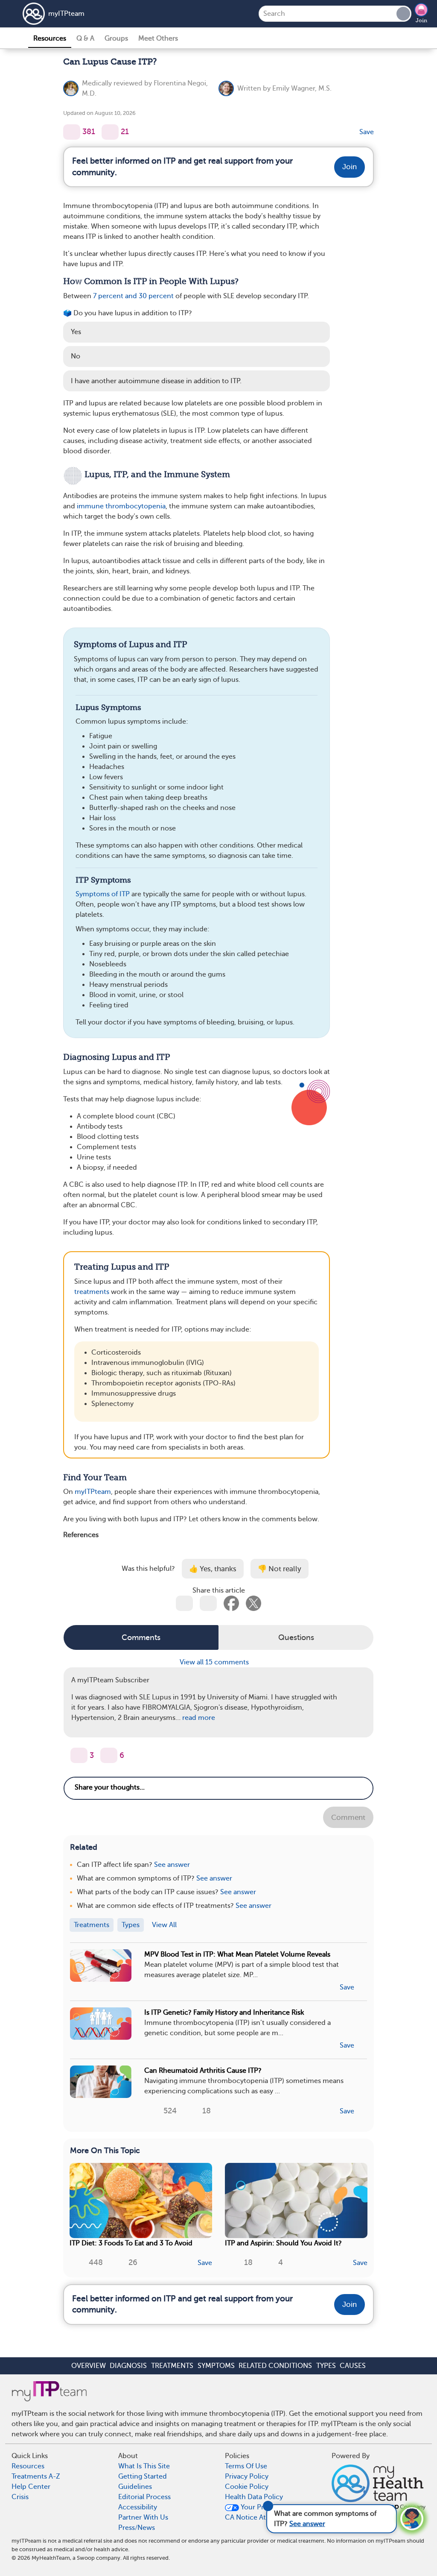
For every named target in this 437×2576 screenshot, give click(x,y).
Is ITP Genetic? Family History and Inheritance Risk (224, 2013)
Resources (50, 38)
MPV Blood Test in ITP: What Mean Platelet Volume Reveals (237, 1954)
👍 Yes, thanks (213, 1569)
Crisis (20, 2497)
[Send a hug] (109, 1755)
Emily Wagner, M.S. (302, 88)
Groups (116, 38)
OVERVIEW (89, 2366)
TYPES (326, 2366)
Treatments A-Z (36, 2476)
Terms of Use (246, 2466)
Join (421, 21)
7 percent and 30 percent (133, 296)
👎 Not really (280, 1569)
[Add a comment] (110, 132)
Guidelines (135, 2487)
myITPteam (66, 14)
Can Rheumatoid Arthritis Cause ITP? (203, 2071)
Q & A (85, 38)
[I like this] (72, 132)
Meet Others (158, 38)
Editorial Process (144, 2497)
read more (199, 1718)
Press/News (137, 2528)
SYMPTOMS (216, 2366)
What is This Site (144, 2466)
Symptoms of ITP (103, 894)
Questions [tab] (296, 1637)
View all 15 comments (215, 1662)
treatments (92, 1292)
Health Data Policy (254, 2497)
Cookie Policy (247, 2487)
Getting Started (143, 2476)
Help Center (31, 2487)
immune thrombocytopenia (121, 506)
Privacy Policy (247, 2476)
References (81, 1535)
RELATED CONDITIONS (275, 2366)
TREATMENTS (172, 2366)
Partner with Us (143, 2517)
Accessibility (138, 2507)
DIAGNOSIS (128, 2366)
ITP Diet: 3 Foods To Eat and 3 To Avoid (131, 2243)
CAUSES (353, 2366)
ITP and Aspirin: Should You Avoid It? (283, 2243)
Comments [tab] (141, 1637)
